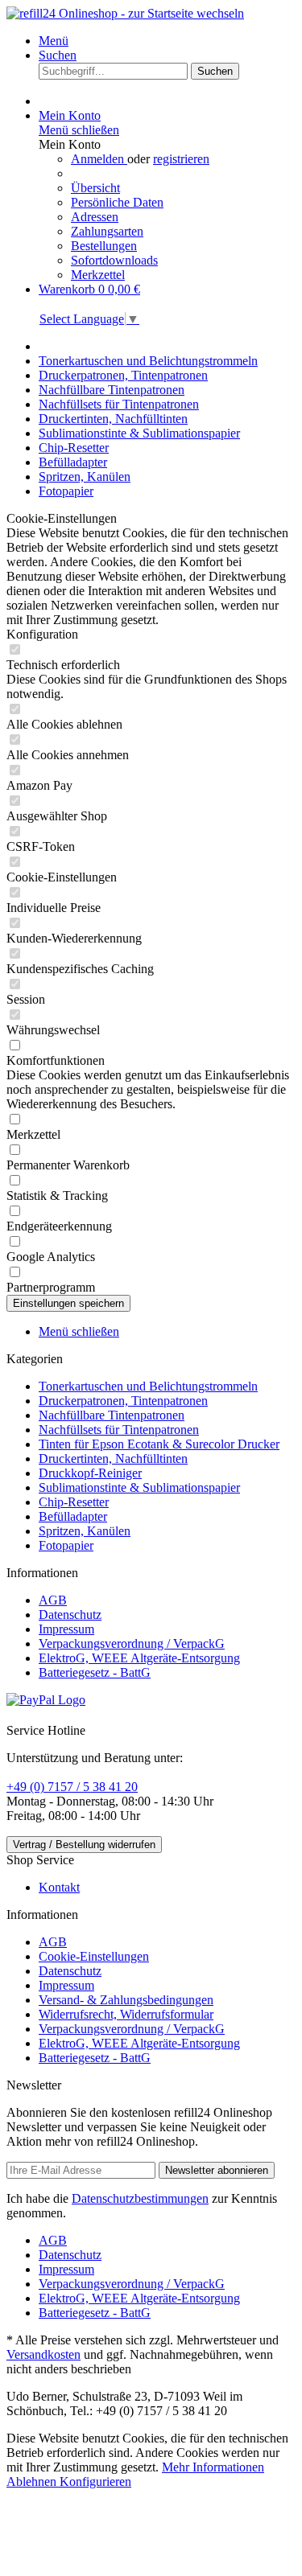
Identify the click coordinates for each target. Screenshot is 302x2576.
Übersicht (95, 188)
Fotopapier (66, 1545)
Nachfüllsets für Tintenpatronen (119, 1430)
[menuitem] (167, 41)
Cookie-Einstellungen (94, 1956)
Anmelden (99, 159)
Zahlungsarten (107, 231)
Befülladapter (73, 1516)
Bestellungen (104, 246)
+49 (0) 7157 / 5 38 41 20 (72, 1787)
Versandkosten (43, 2354)
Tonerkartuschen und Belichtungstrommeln (148, 1386)
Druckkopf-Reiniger (90, 1473)
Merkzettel (98, 275)
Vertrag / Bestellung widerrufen (84, 1845)
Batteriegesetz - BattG (95, 1672)
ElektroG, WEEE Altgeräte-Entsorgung (139, 1658)
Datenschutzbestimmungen (140, 2198)
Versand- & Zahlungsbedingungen (126, 2000)
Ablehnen (33, 2482)
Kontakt (59, 1887)
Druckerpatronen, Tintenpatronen (123, 1401)
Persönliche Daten (117, 202)
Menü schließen (79, 130)
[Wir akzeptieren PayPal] (46, 1700)
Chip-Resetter (74, 1502)
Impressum (66, 1629)
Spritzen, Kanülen (85, 1531)
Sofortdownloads (114, 260)
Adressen (95, 217)
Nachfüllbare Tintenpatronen (112, 1415)
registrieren (181, 159)
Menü (54, 41)
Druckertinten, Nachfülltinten (113, 1459)
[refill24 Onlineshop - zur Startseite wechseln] (125, 13)
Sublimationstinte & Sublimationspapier (139, 1487)
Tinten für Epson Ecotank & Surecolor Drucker (159, 1444)
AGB (53, 1600)
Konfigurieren (95, 2482)
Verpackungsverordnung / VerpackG (132, 1643)
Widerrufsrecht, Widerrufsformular (126, 2014)
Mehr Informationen (213, 2467)
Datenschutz (70, 1615)
